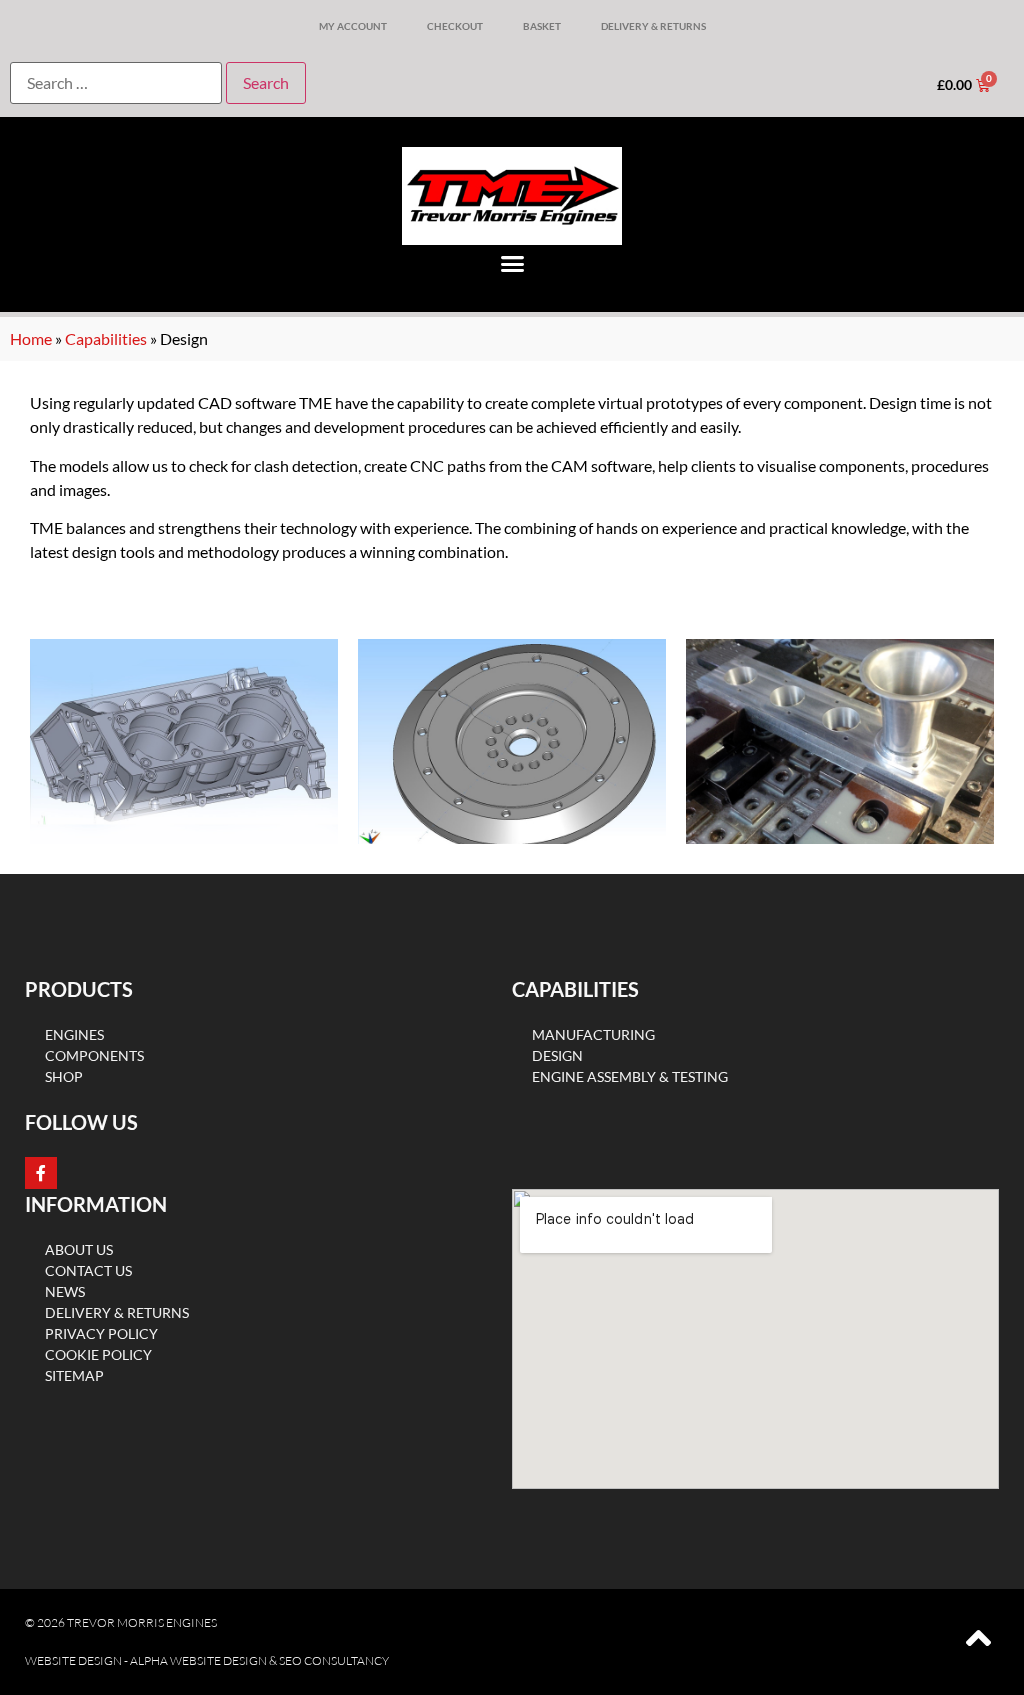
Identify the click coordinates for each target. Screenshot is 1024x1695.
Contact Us (88, 1270)
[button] (512, 264)
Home (31, 338)
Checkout (455, 26)
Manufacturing (593, 1034)
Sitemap (74, 1375)
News (65, 1291)
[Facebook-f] (41, 1173)
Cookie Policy (98, 1354)
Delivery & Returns (653, 26)
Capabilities (106, 338)
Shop (64, 1076)
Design (557, 1055)
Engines (74, 1034)
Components (94, 1055)
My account (353, 26)
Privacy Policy (101, 1333)
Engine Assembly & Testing (630, 1076)
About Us (79, 1249)
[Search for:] (116, 83)
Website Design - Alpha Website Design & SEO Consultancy (207, 1660)
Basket (542, 26)
